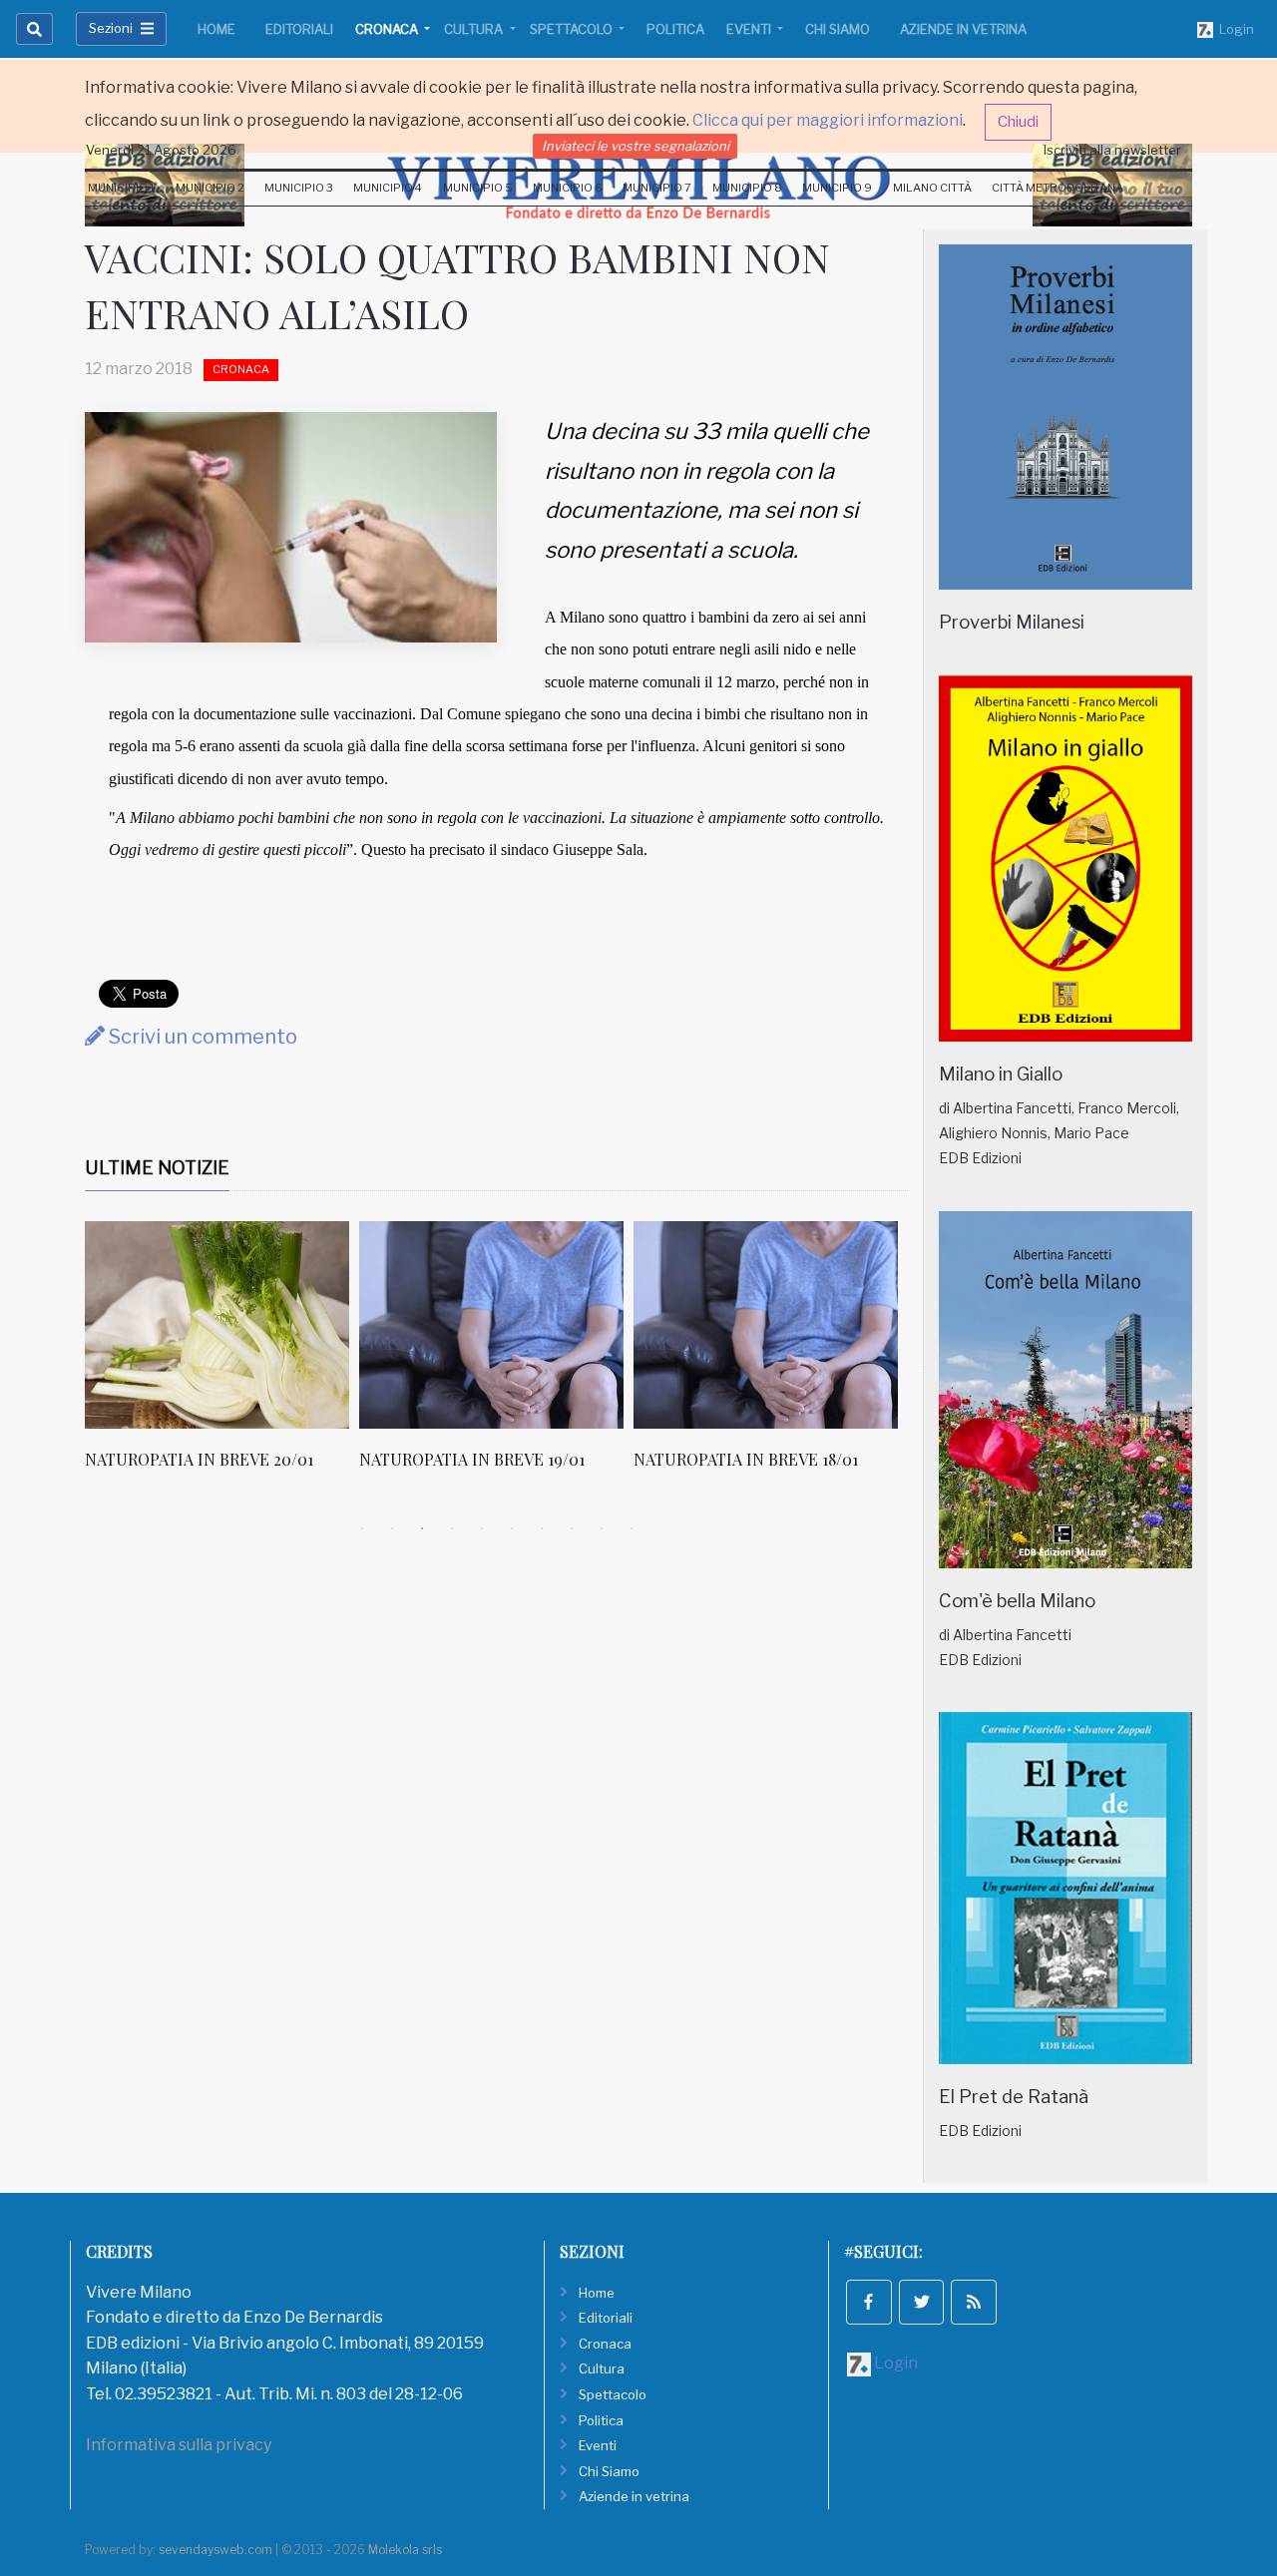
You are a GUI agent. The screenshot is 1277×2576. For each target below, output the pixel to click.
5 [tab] (482, 1528)
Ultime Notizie (157, 1168)
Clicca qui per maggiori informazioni (828, 120)
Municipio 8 (747, 188)
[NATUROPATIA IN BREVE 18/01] (766, 1325)
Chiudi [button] (1018, 122)
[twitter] (922, 2303)
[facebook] (869, 2303)
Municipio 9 (837, 188)
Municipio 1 (121, 188)
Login (1234, 29)
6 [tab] (512, 1528)
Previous (70, 1368)
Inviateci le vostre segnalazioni (636, 146)
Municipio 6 (568, 188)
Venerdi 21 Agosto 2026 (161, 150)
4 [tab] (452, 1528)
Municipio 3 (299, 188)
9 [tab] (602, 1528)
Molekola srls (405, 2550)
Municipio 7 (657, 188)
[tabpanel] (222, 1356)
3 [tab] (422, 1528)
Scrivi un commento (201, 1037)
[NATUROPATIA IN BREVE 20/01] (217, 1325)
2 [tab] (392, 1528)
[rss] (974, 2303)
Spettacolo (573, 29)
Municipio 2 (210, 188)
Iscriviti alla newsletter (1112, 150)
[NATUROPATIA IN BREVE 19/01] (491, 1325)
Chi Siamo (838, 29)
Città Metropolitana (1058, 188)
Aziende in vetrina (963, 29)
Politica (675, 29)
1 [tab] (362, 1528)
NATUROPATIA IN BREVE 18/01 (746, 1459)
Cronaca (388, 29)
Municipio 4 (388, 188)
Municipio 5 (478, 188)
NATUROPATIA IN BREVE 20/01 (199, 1459)
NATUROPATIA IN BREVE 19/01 (472, 1459)
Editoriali (299, 29)
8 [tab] (572, 1528)
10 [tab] (632, 1528)
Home (216, 29)
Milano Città (932, 188)
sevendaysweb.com (215, 2550)
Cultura (475, 29)
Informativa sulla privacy (179, 2445)
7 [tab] (542, 1528)
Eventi (750, 29)
